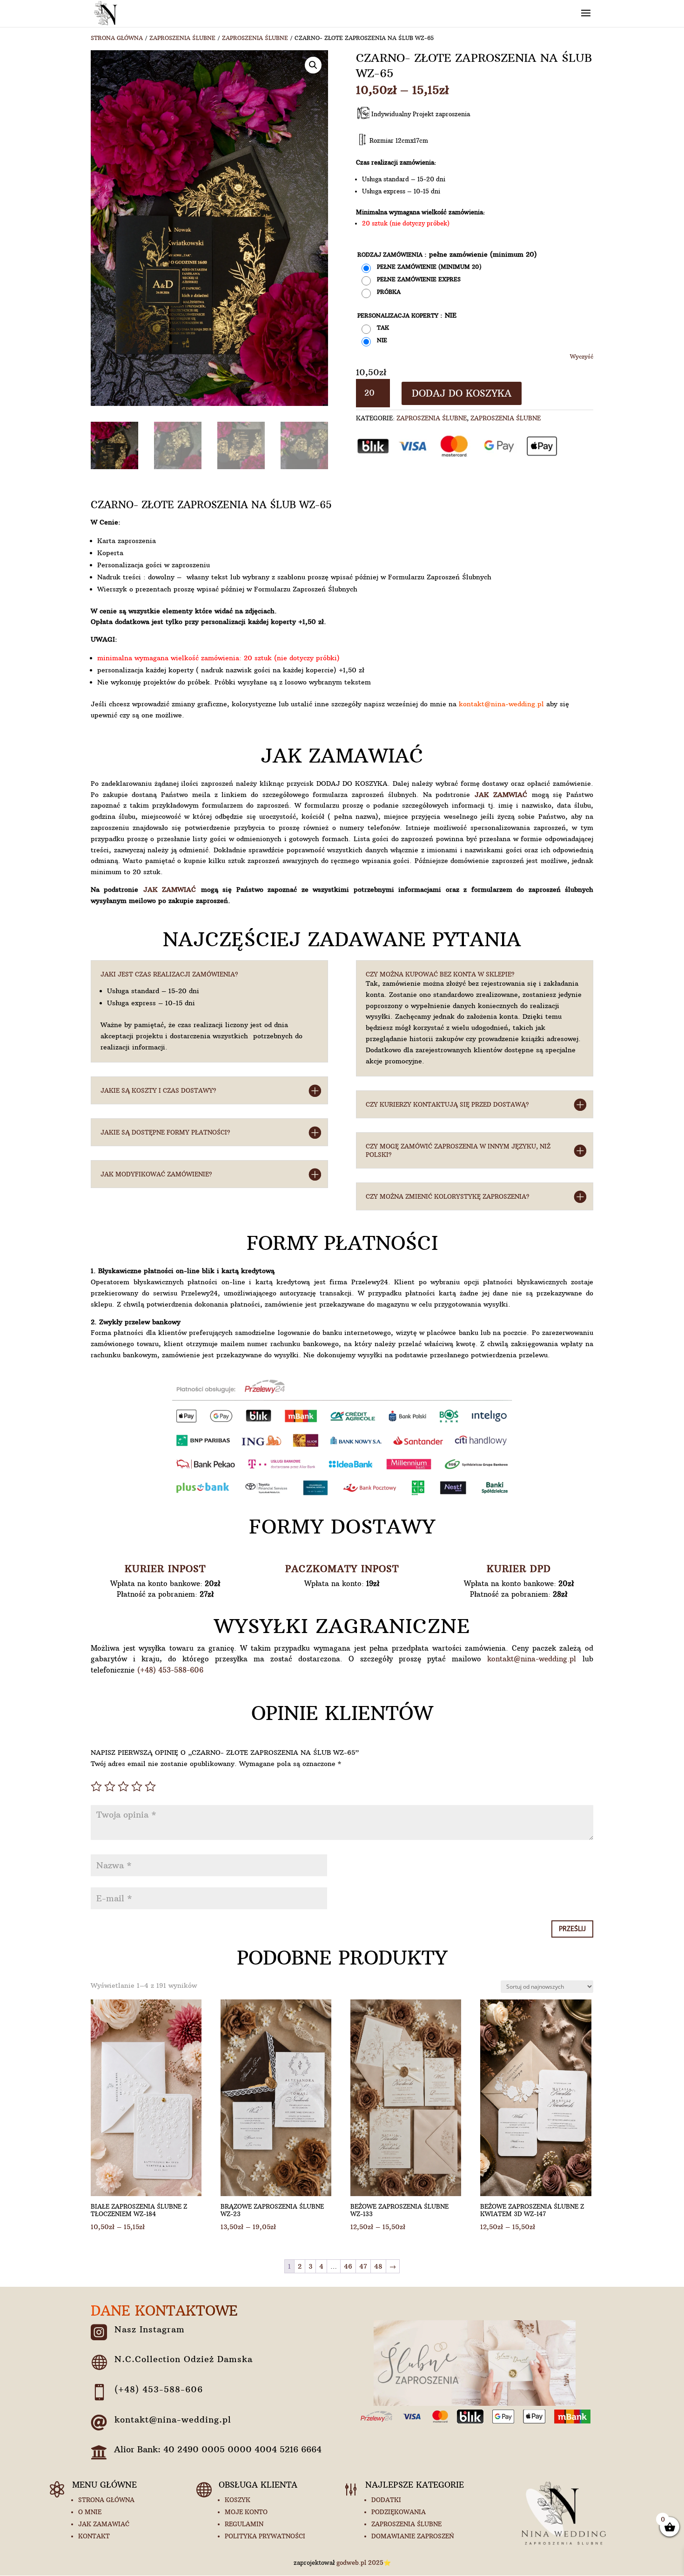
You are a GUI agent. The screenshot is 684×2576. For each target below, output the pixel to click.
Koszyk (238, 2500)
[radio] (423, 268)
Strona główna (117, 38)
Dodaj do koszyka (462, 393)
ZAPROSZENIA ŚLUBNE (182, 38)
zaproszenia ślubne (406, 2524)
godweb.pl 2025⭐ (364, 2563)
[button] (313, 65)
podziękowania (399, 2512)
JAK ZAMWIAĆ (501, 795)
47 (363, 2266)
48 (378, 2266)
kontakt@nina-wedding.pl (501, 704)
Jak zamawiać (104, 2524)
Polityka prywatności (265, 2536)
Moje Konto (246, 2512)
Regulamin (244, 2524)
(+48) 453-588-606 (170, 1670)
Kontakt (94, 2536)
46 (348, 2266)
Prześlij (572, 1929)
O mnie (90, 2512)
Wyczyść (582, 357)
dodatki (386, 2500)
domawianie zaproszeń (413, 2536)
